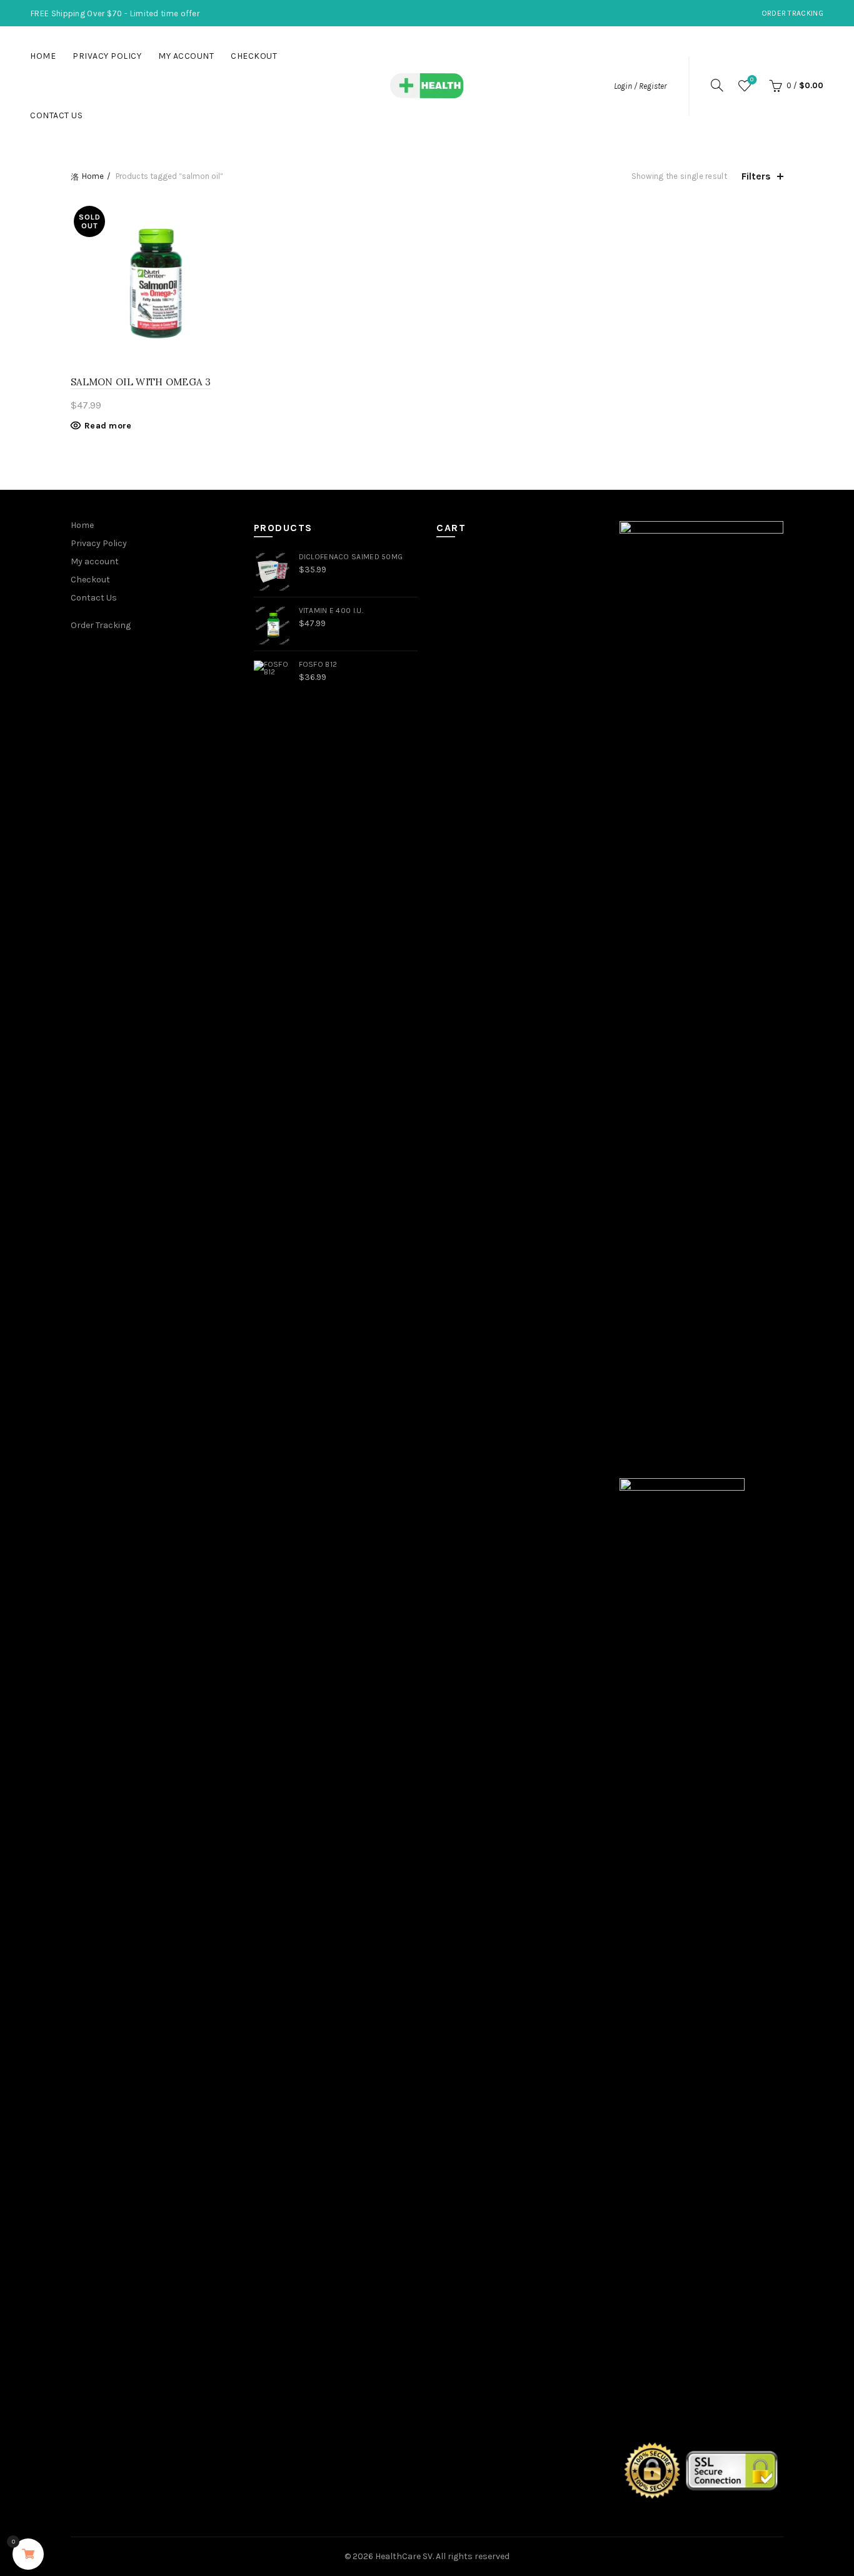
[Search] (717, 85)
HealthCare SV (404, 2556)
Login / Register (640, 86)
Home (43, 56)
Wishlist (752, 80)
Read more (108, 426)
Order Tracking (792, 13)
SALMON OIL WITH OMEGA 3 (141, 382)
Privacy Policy (107, 56)
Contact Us (56, 115)
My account (186, 56)
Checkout (254, 56)
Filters (756, 176)
